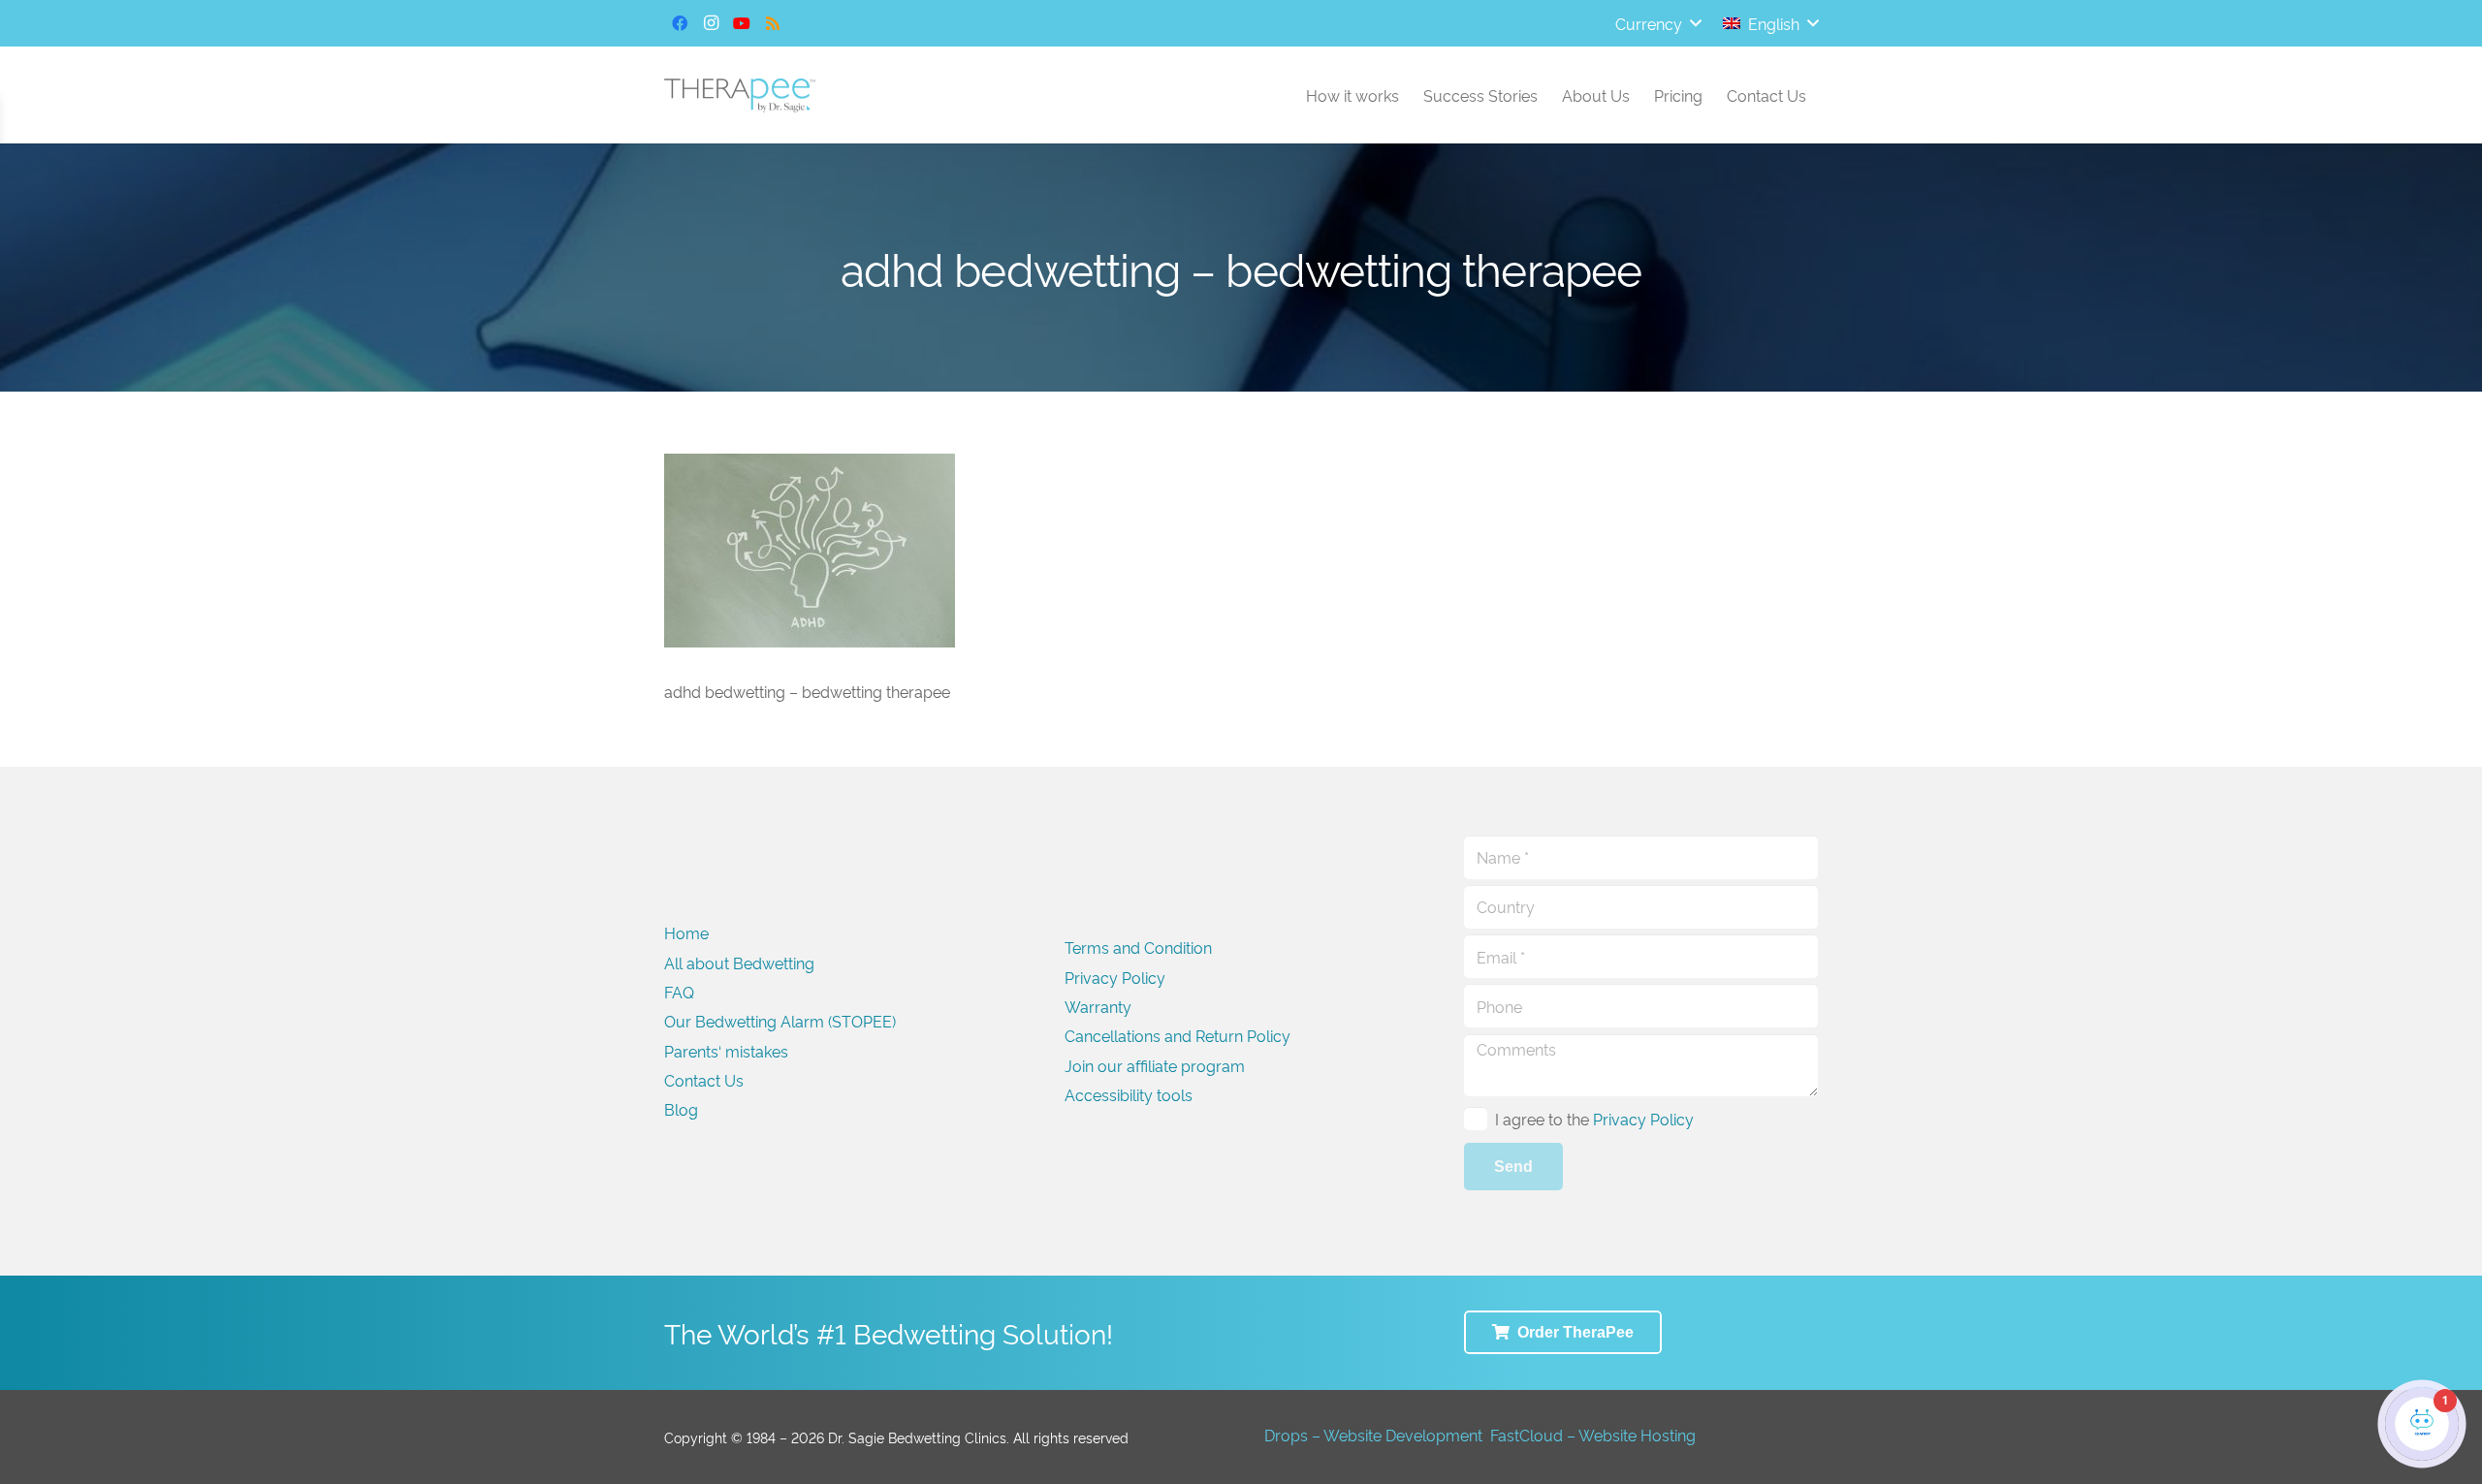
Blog (681, 1109)
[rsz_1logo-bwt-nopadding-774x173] (740, 95)
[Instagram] (711, 23)
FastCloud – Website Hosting (1593, 1435)
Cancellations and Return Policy (1177, 1035)
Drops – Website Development (1373, 1435)
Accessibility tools (1129, 1094)
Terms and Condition (1138, 947)
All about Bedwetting (739, 963)
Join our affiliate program (1155, 1065)
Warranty (1098, 1006)
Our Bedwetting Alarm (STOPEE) (780, 1021)
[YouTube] (742, 23)
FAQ (679, 992)
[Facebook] (680, 23)
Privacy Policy (1115, 977)
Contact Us (704, 1080)
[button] (1658, 23)
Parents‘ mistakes (726, 1051)
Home (686, 932)
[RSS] (773, 23)
